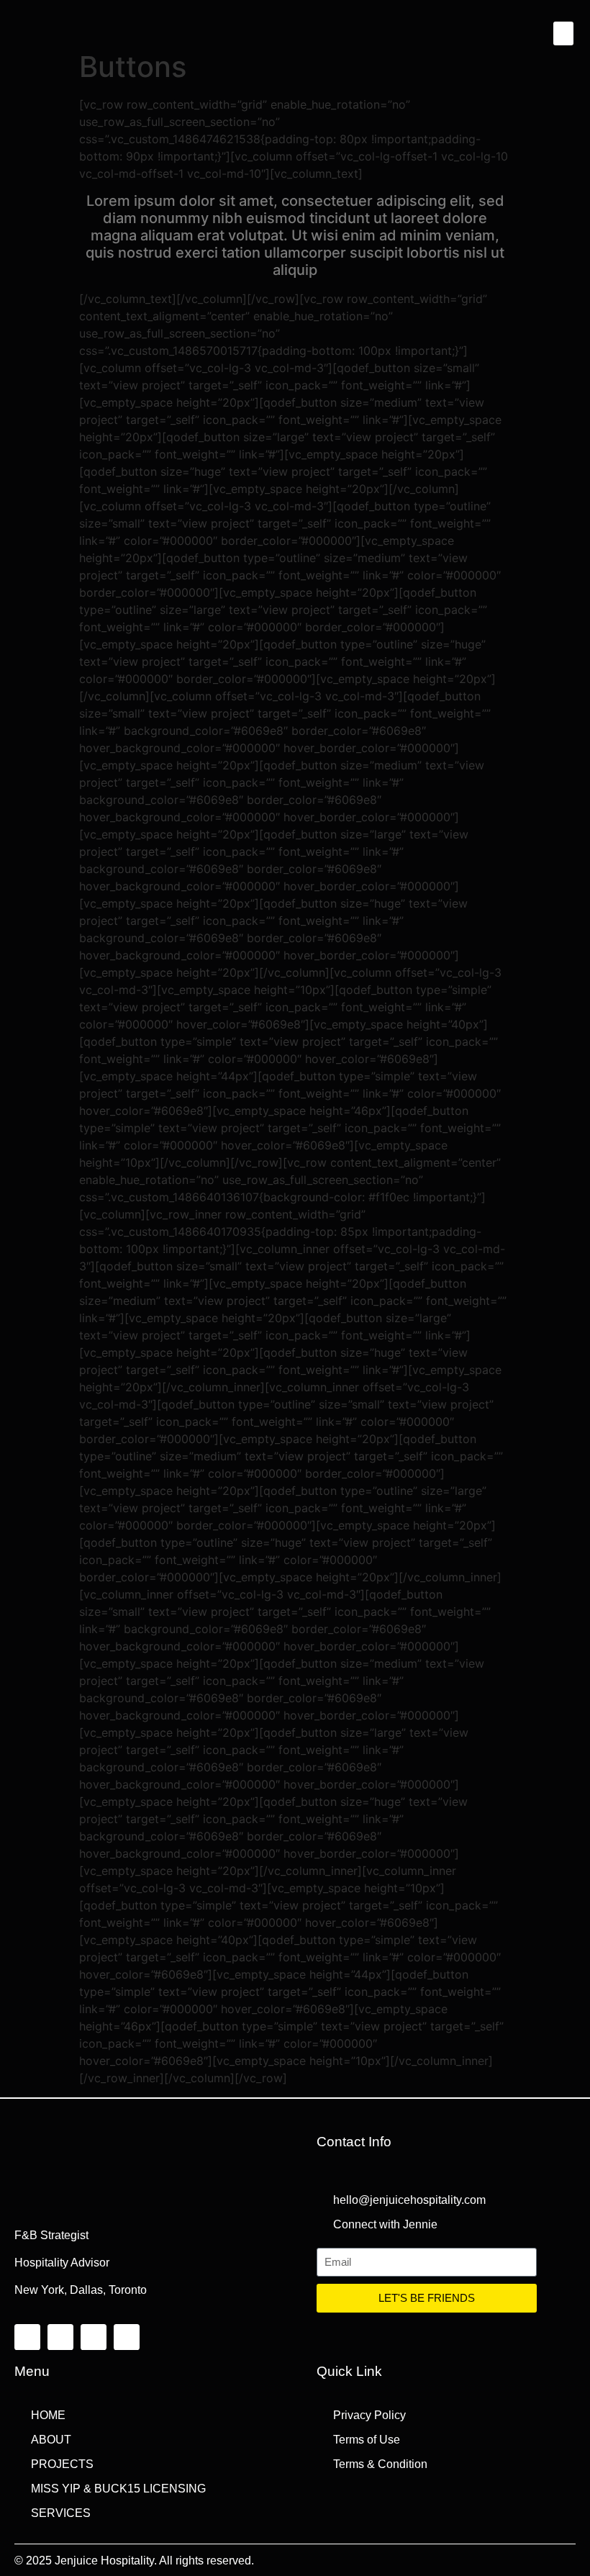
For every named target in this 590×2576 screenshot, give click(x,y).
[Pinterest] (60, 2337)
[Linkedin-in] (127, 2337)
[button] (563, 33)
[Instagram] (94, 2337)
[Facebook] (27, 2337)
